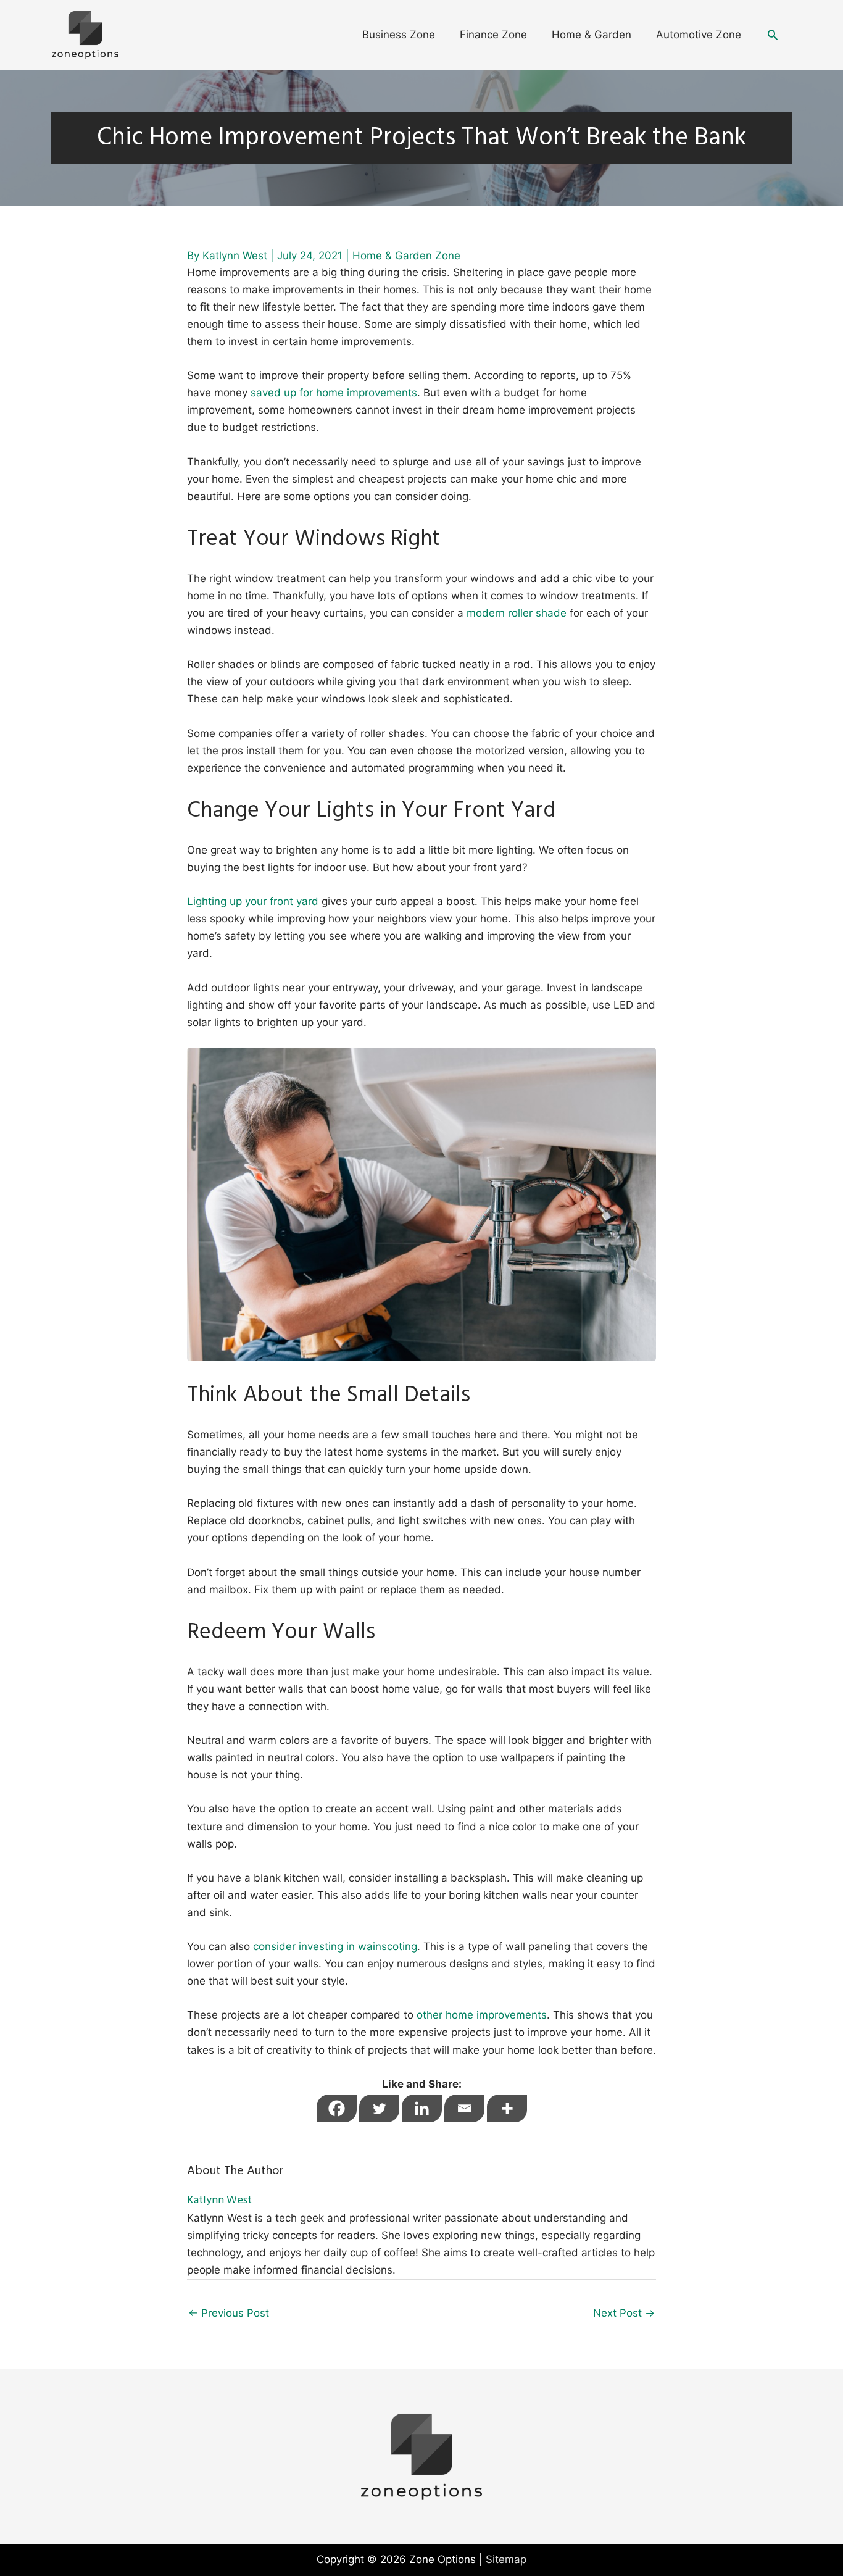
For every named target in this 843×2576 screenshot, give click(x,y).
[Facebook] (337, 2108)
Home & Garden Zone (406, 256)
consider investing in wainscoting (335, 1946)
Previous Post (229, 2313)
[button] (773, 35)
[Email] (464, 2108)
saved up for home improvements (334, 393)
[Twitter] (379, 2108)
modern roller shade (517, 613)
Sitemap (506, 2559)
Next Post (624, 2313)
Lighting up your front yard (253, 901)
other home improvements (482, 2015)
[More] (507, 2108)
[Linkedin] (422, 2108)
